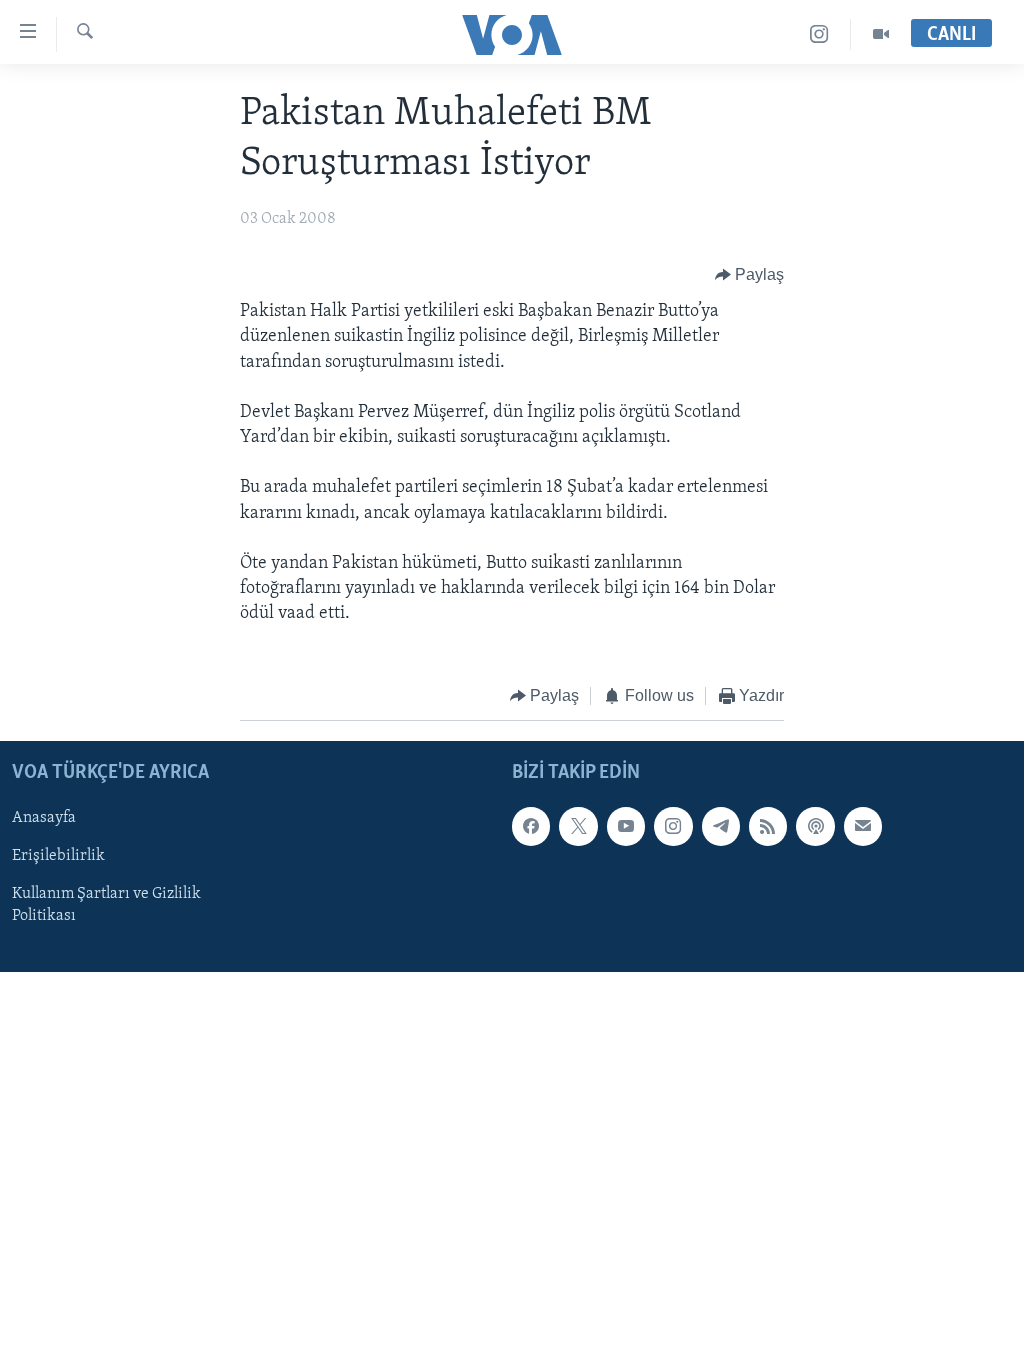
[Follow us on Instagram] (673, 827)
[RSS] (768, 827)
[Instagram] (819, 34)
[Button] (750, 275)
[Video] (881, 34)
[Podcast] (815, 827)
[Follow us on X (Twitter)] (578, 827)
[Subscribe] (863, 827)
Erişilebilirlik (58, 857)
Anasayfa (44, 819)
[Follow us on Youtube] (626, 827)
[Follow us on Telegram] (721, 827)
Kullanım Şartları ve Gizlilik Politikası (106, 906)
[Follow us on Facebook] (531, 827)
